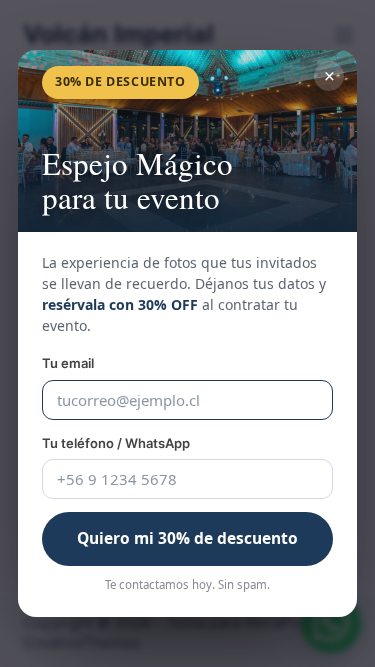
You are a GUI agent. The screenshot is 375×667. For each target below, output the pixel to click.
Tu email (68, 363)
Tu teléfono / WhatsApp (116, 443)
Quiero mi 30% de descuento (187, 538)
